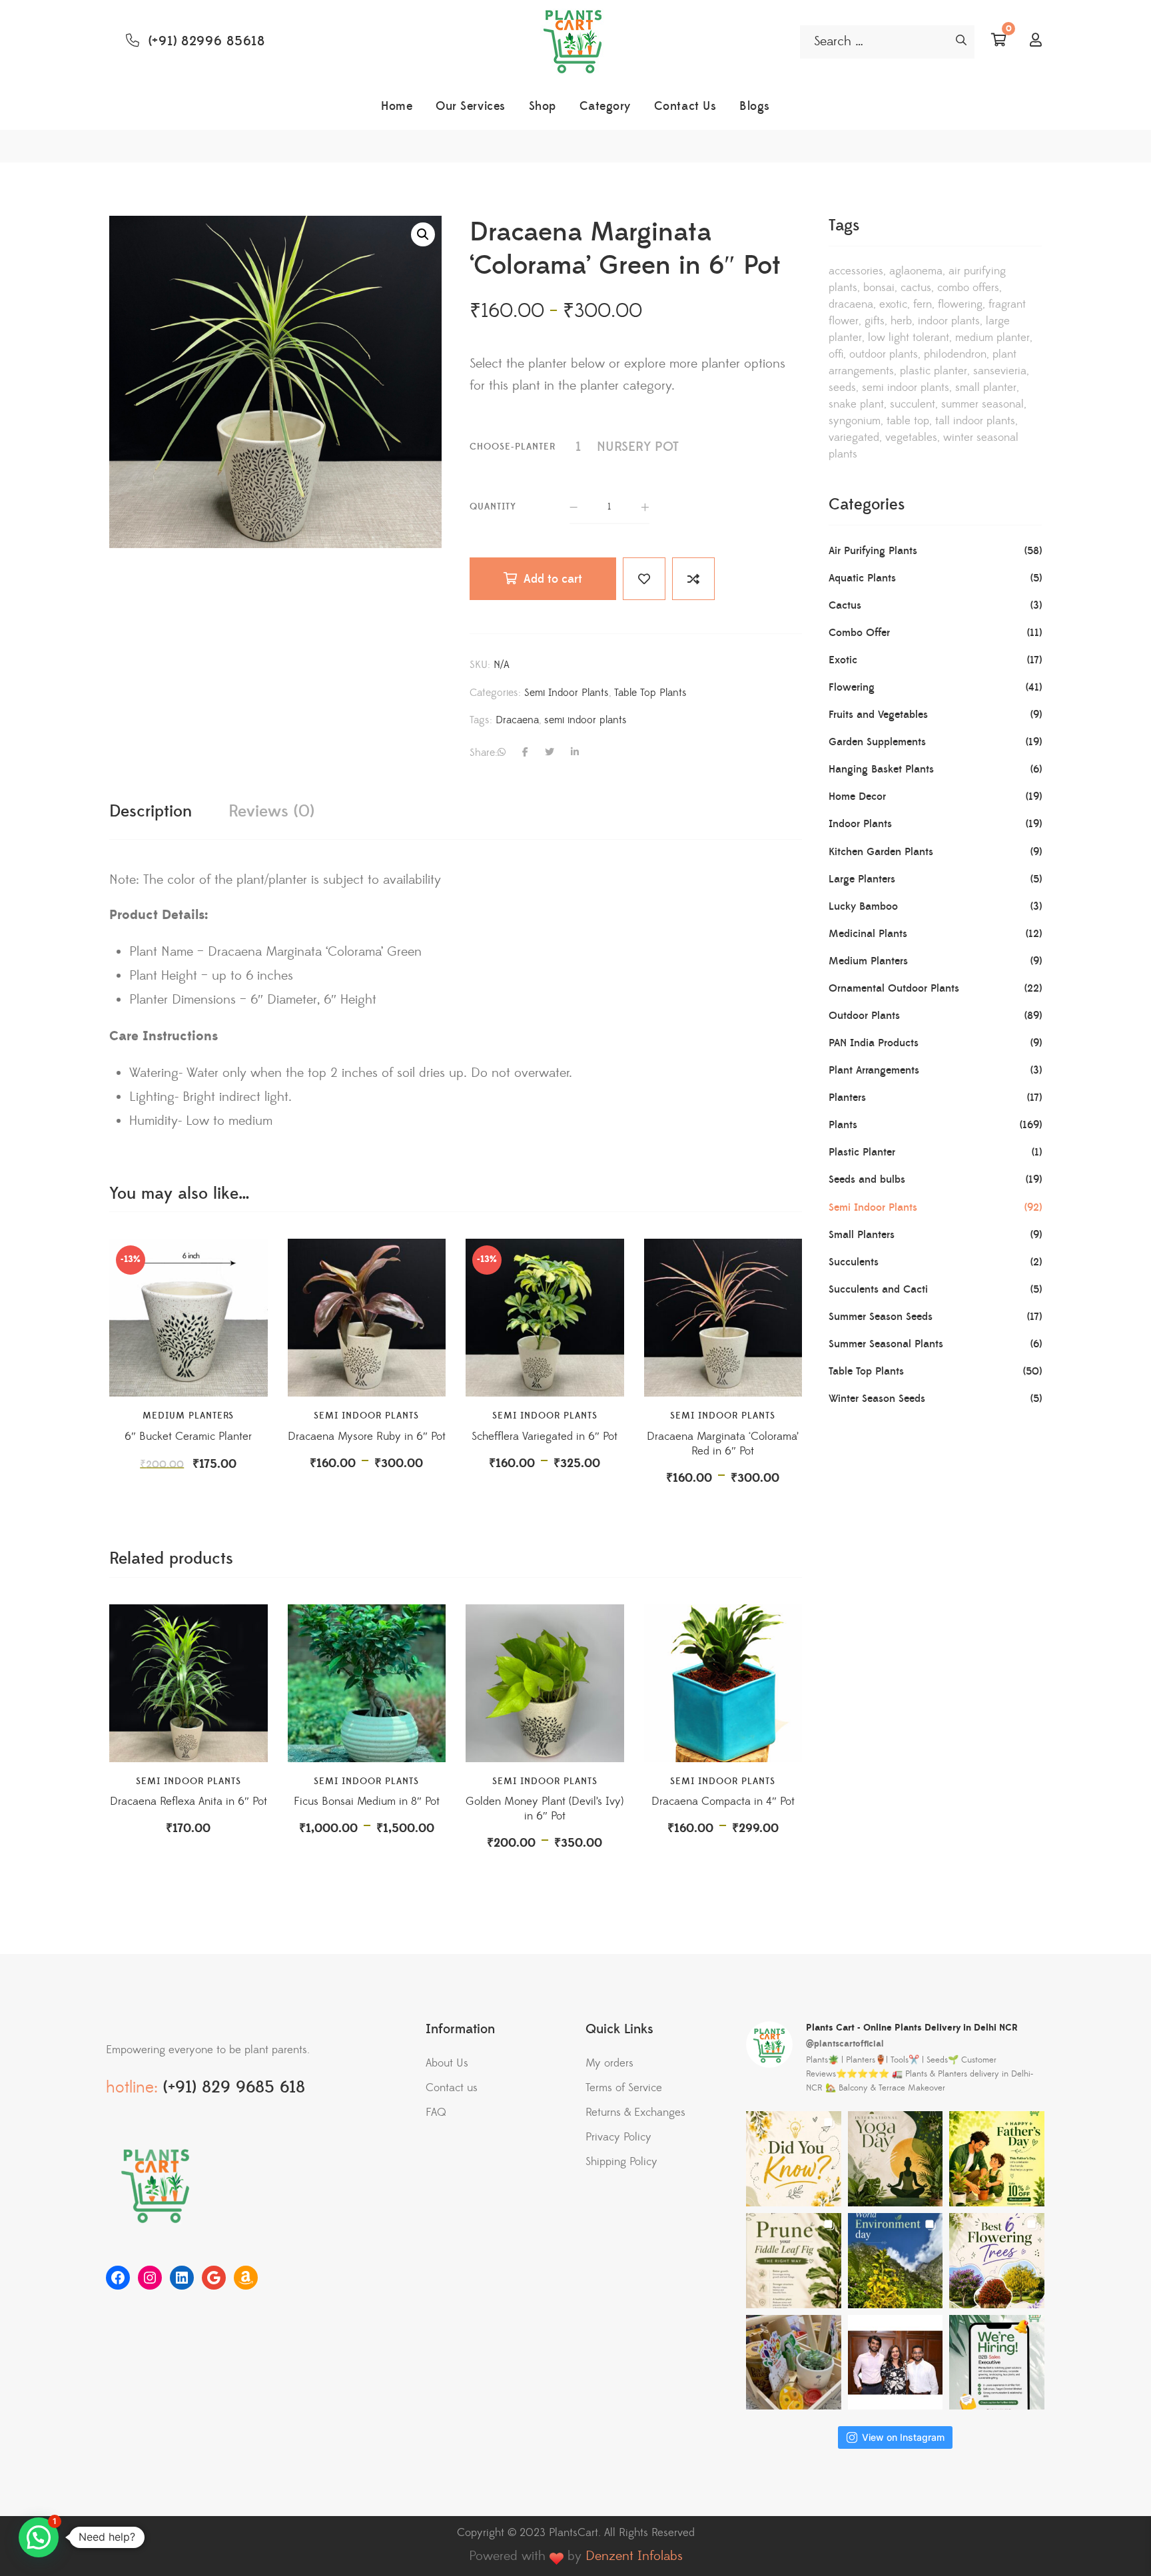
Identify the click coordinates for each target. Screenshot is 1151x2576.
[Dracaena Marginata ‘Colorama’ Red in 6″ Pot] (723, 1318)
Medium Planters (188, 1416)
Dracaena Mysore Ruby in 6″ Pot (367, 1437)
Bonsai (879, 288)
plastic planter (934, 371)
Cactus (916, 288)
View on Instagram (903, 2437)
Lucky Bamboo (863, 906)
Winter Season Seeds (877, 1399)
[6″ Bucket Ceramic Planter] (189, 1318)
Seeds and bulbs (867, 1179)
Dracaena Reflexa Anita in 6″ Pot (189, 1801)
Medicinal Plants (868, 934)
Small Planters (862, 1235)
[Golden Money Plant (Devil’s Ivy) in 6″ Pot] (545, 1684)
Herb (901, 321)
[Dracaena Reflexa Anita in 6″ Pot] (189, 1684)
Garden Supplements (877, 742)
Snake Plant (856, 404)
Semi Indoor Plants (567, 693)
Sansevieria (1000, 371)
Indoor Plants (949, 321)
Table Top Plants (650, 693)
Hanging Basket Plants (881, 769)
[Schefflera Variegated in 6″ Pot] (545, 1318)
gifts (875, 321)
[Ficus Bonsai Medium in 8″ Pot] (367, 1684)
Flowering (960, 304)
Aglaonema (916, 271)
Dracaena (517, 720)
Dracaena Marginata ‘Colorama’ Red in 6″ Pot (723, 1444)
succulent (913, 404)
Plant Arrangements (874, 1070)
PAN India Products (874, 1043)
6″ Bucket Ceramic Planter (188, 1437)
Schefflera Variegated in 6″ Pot (545, 1437)
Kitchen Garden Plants (881, 852)
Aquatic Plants (862, 578)
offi (836, 354)
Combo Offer (859, 633)
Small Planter (986, 388)
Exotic (893, 304)
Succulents (854, 1262)
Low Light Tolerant (909, 338)
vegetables (911, 438)
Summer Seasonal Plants (886, 1344)
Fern (923, 304)
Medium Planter (992, 338)
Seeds (842, 388)
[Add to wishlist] (644, 579)
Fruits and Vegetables (878, 715)
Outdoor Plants (884, 354)
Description (151, 811)
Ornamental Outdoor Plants (894, 988)
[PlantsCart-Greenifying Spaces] (575, 42)
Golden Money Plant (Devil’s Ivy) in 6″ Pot (545, 1809)
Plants (843, 1125)
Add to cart (553, 579)
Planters (847, 1098)
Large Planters (862, 879)
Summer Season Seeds (881, 1317)
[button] (423, 234)
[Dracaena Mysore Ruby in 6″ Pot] (367, 1318)
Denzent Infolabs (634, 2556)
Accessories (856, 271)
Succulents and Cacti (878, 1289)
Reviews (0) (271, 811)
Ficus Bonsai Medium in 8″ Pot (367, 1801)
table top (908, 421)
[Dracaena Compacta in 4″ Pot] (723, 1684)
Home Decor (857, 797)
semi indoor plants (585, 720)
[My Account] (1036, 41)
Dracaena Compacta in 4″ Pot (723, 1801)
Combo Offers (968, 288)
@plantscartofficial (845, 2044)
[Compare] (693, 579)
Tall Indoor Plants (975, 421)
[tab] (151, 813)
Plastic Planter (862, 1152)
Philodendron (955, 354)
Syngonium (855, 421)
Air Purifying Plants (873, 551)
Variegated (854, 438)
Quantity (493, 507)
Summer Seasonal (982, 404)
